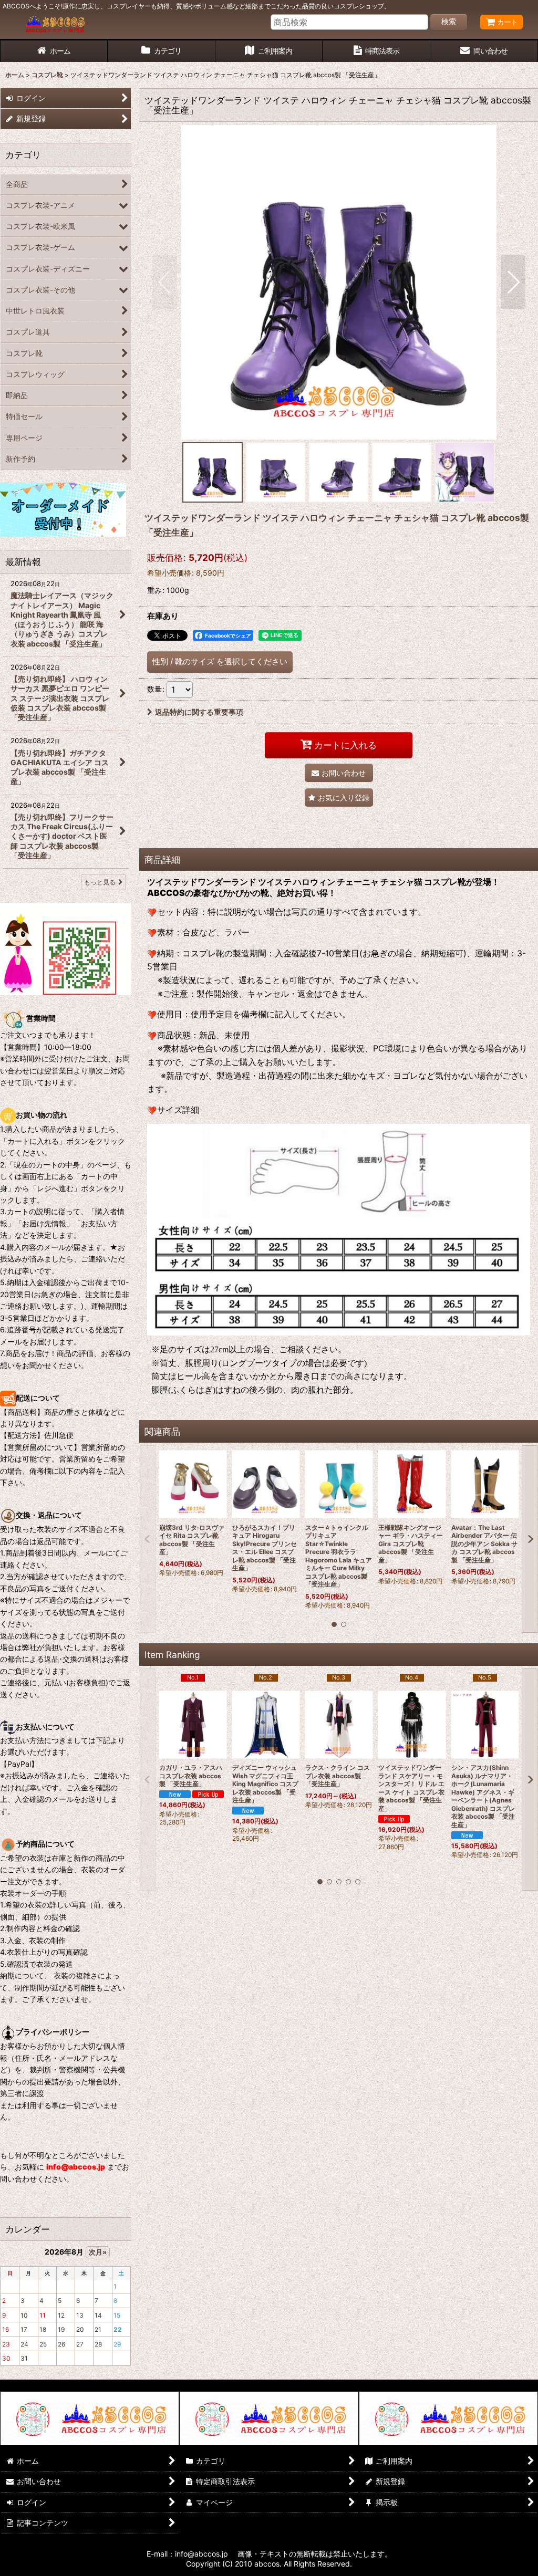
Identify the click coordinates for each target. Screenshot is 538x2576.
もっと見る (100, 882)
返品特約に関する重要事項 (199, 712)
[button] (165, 282)
